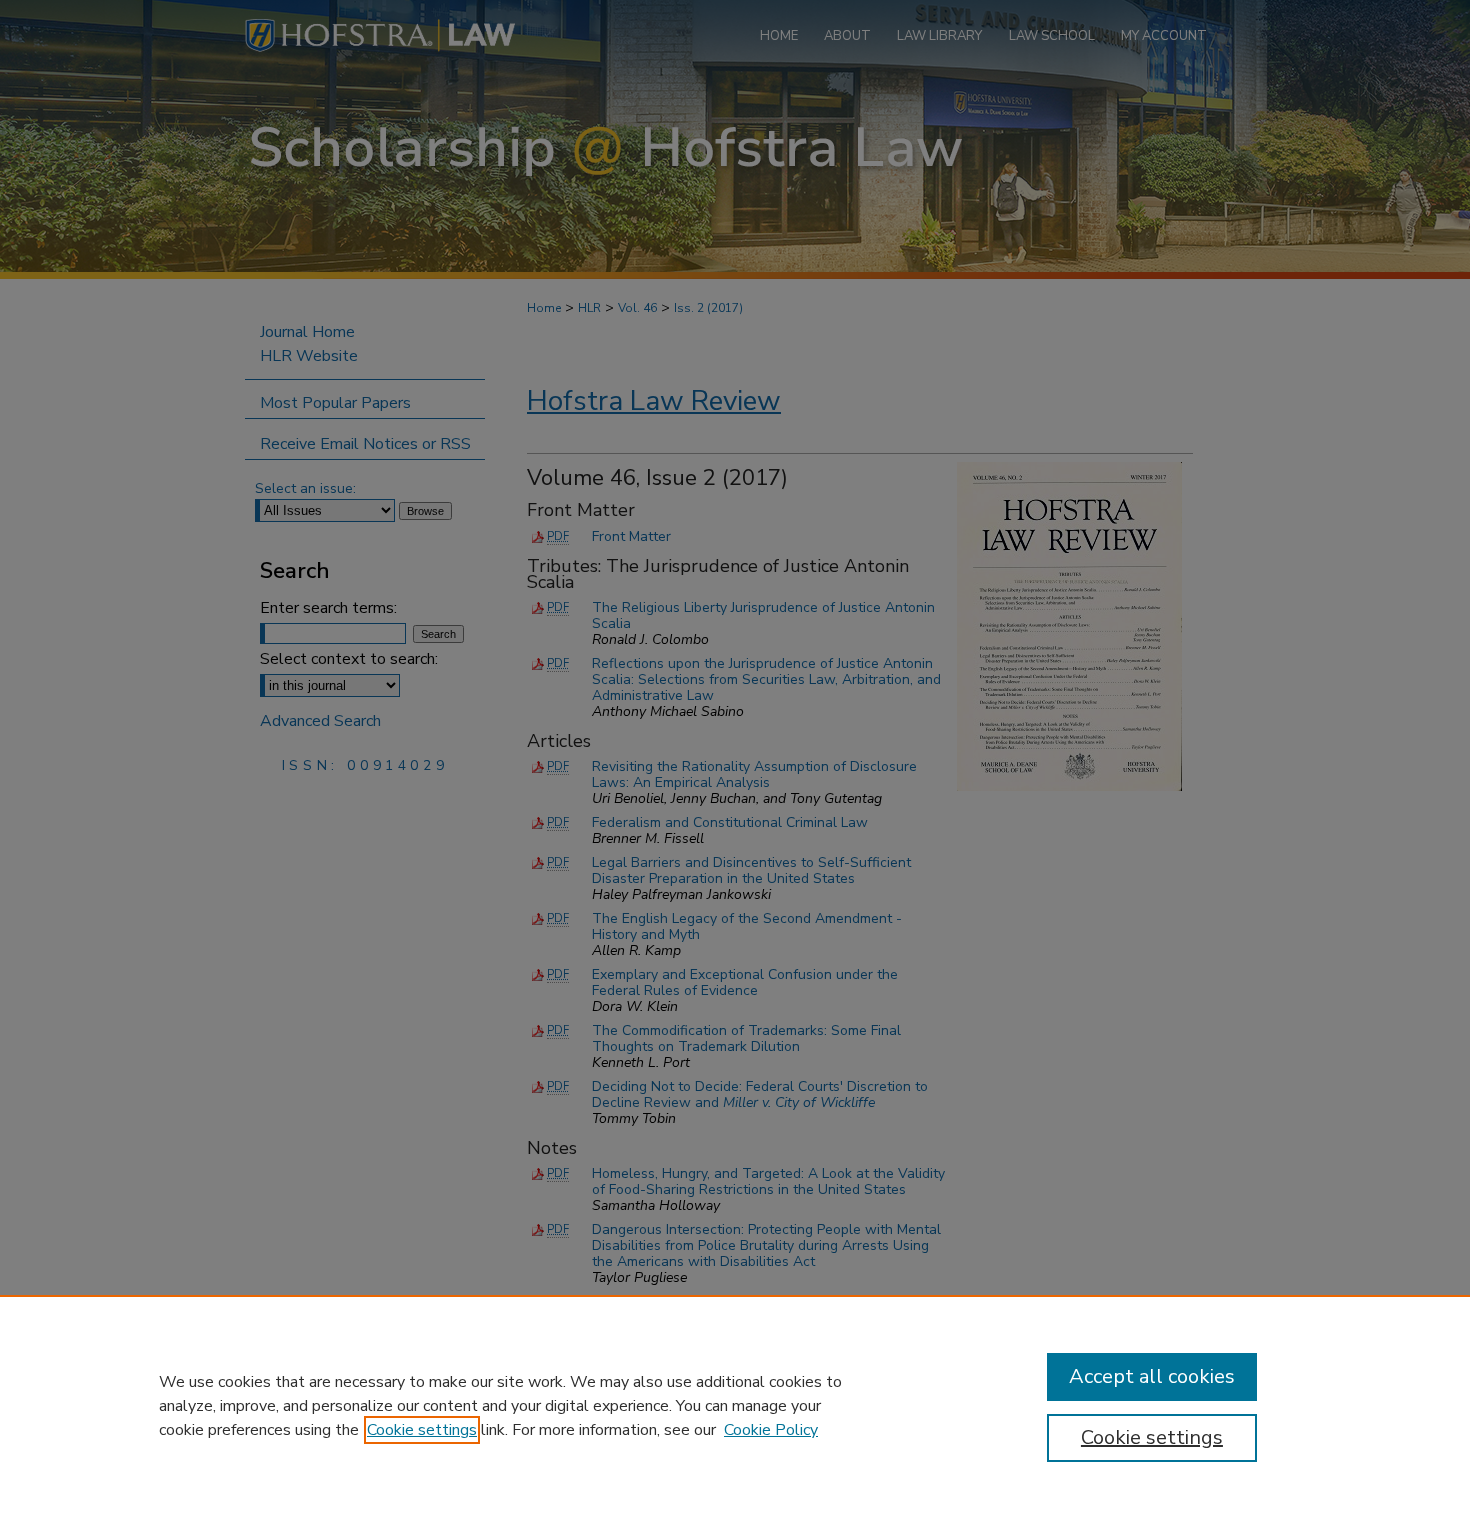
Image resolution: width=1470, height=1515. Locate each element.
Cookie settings (422, 1430)
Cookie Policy (771, 1430)
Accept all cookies (1152, 1376)
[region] (735, 1405)
